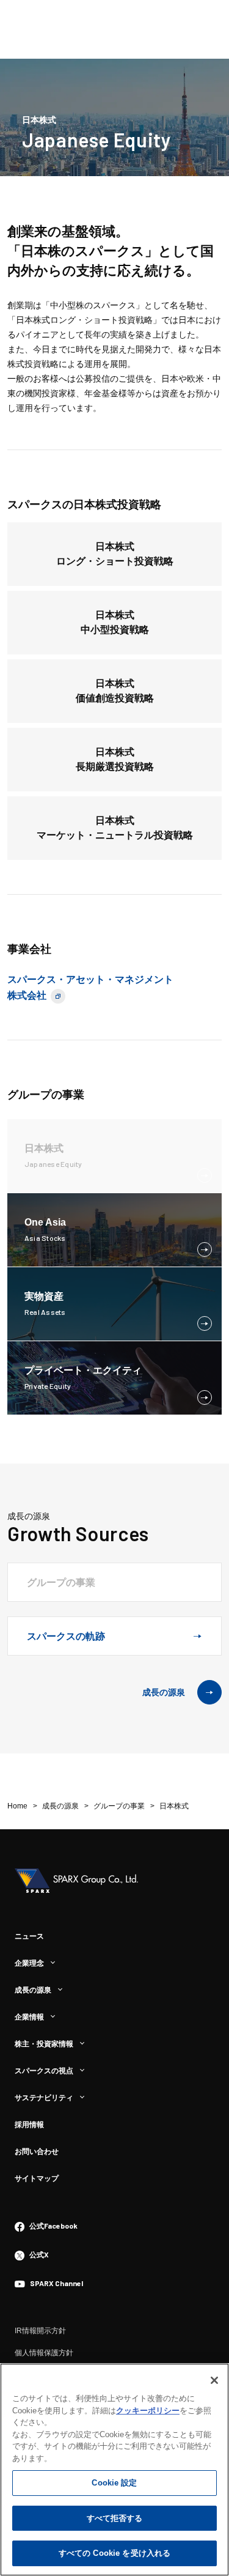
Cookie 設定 (114, 2483)
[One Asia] (45, 1238)
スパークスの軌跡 (66, 1636)
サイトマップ (37, 2178)
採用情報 (29, 2125)
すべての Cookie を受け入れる (114, 2553)
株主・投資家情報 (44, 2044)
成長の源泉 (164, 1692)
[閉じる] (214, 2380)
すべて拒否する (115, 2518)
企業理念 (29, 1963)
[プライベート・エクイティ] (83, 1386)
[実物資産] (45, 1312)
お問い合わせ (37, 2152)
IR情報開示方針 (40, 2331)
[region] (114, 2470)
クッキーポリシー (148, 2411)
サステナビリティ (44, 2098)
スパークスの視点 (44, 2071)
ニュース (29, 1936)
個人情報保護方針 (44, 2353)
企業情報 (29, 2017)
